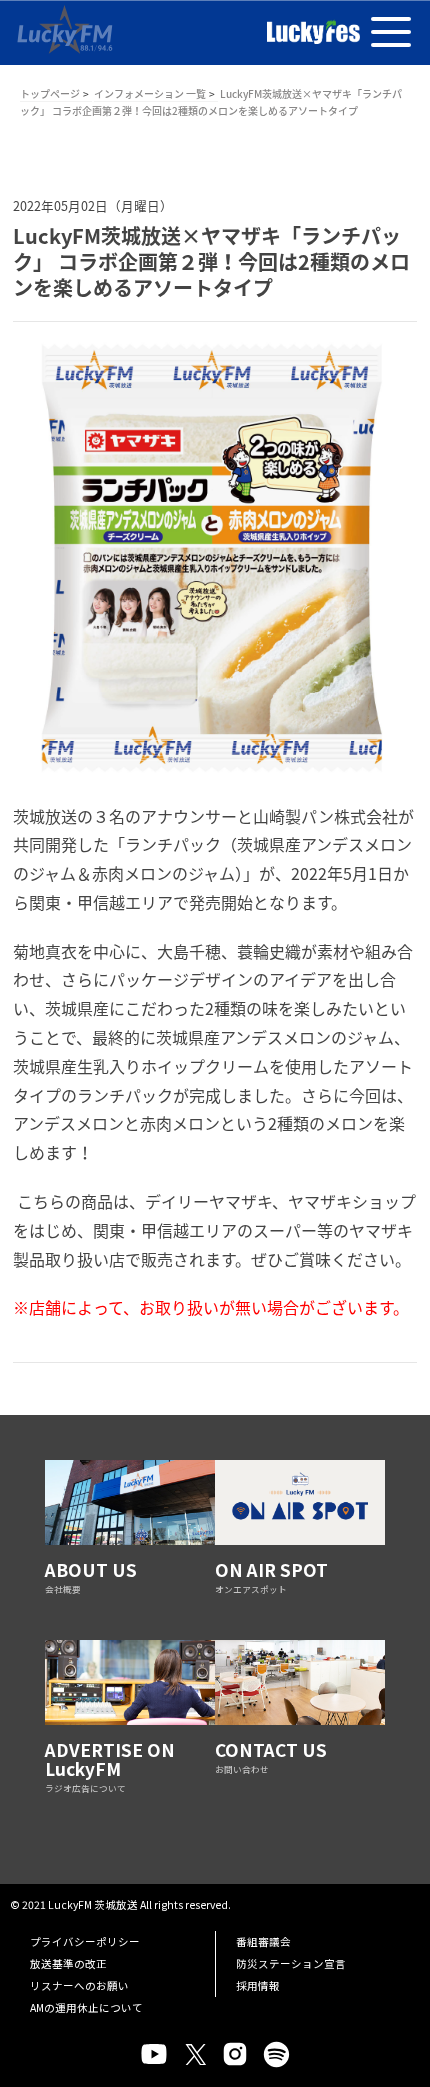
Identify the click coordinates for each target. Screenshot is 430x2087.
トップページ (50, 93)
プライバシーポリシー (85, 1941)
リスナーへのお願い (79, 1985)
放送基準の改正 (68, 1963)
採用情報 (258, 1985)
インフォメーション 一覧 (150, 93)
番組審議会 (263, 1941)
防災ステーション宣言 (291, 1963)
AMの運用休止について (86, 2007)
